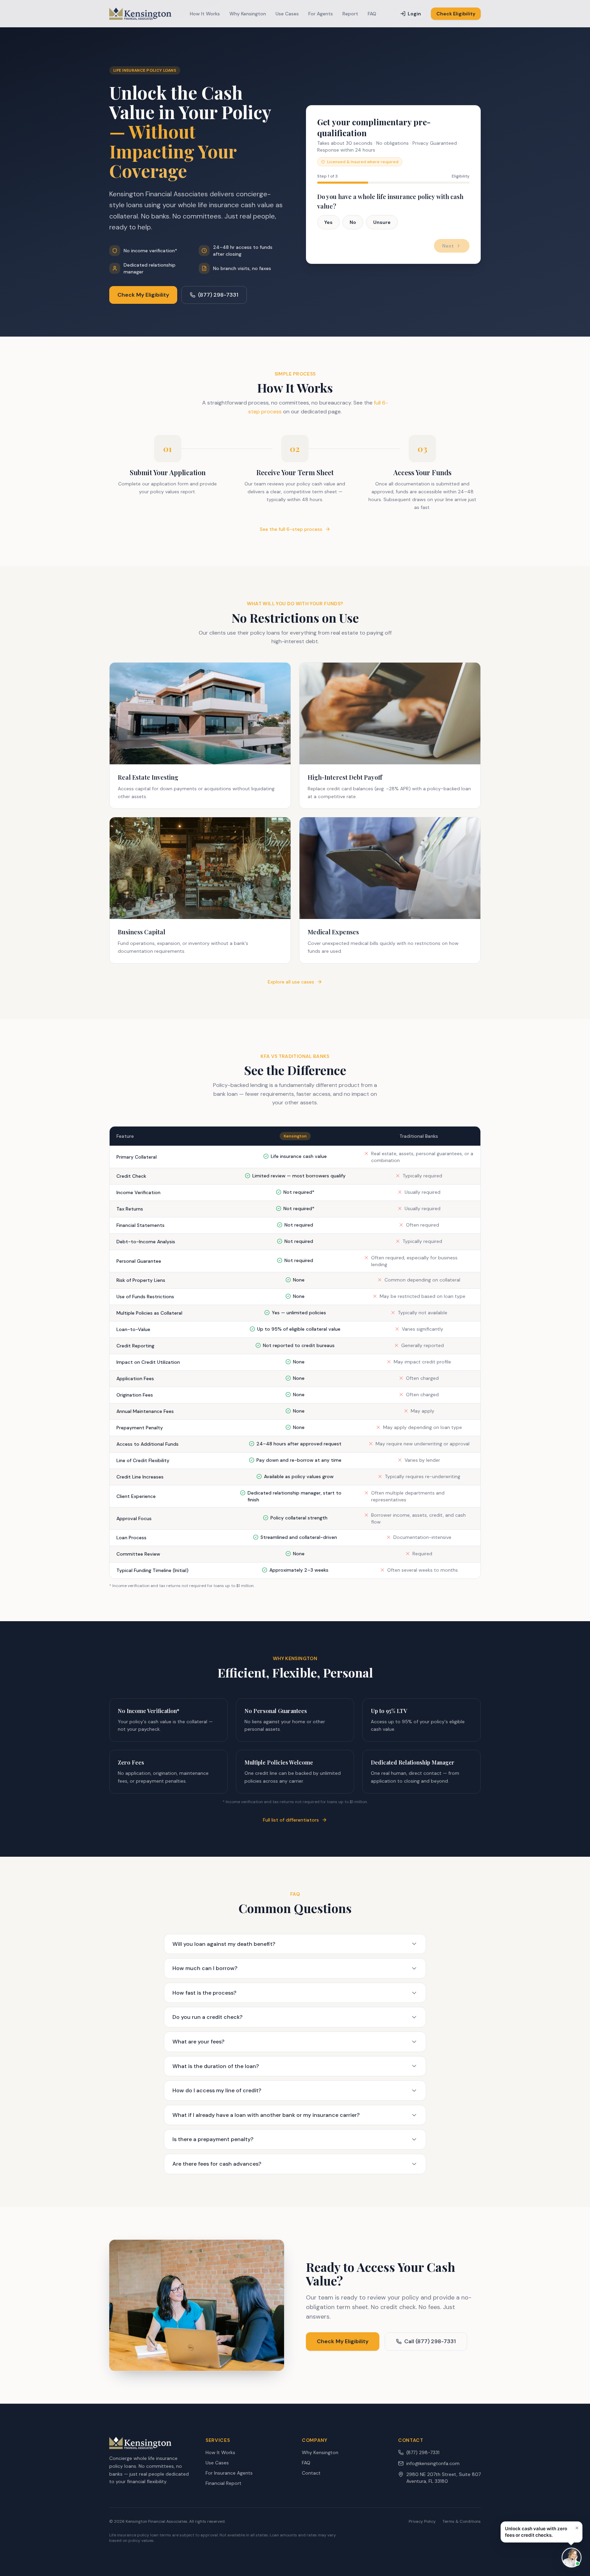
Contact (311, 2473)
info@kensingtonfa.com (433, 2463)
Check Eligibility (456, 14)
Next (448, 246)
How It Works (205, 14)
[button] (542, 2532)
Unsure (382, 222)
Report (350, 14)
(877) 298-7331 (218, 295)
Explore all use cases (291, 982)
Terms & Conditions (462, 2521)
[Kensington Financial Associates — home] (140, 14)
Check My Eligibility (143, 295)
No (353, 222)
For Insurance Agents (229, 2473)
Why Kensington (248, 14)
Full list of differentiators (291, 1820)
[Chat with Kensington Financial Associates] (572, 2558)
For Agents (321, 14)
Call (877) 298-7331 (430, 2341)
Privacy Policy (422, 2521)
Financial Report (223, 2483)
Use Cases (287, 14)
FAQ (372, 14)
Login (414, 14)
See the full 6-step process (291, 529)
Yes (328, 222)
